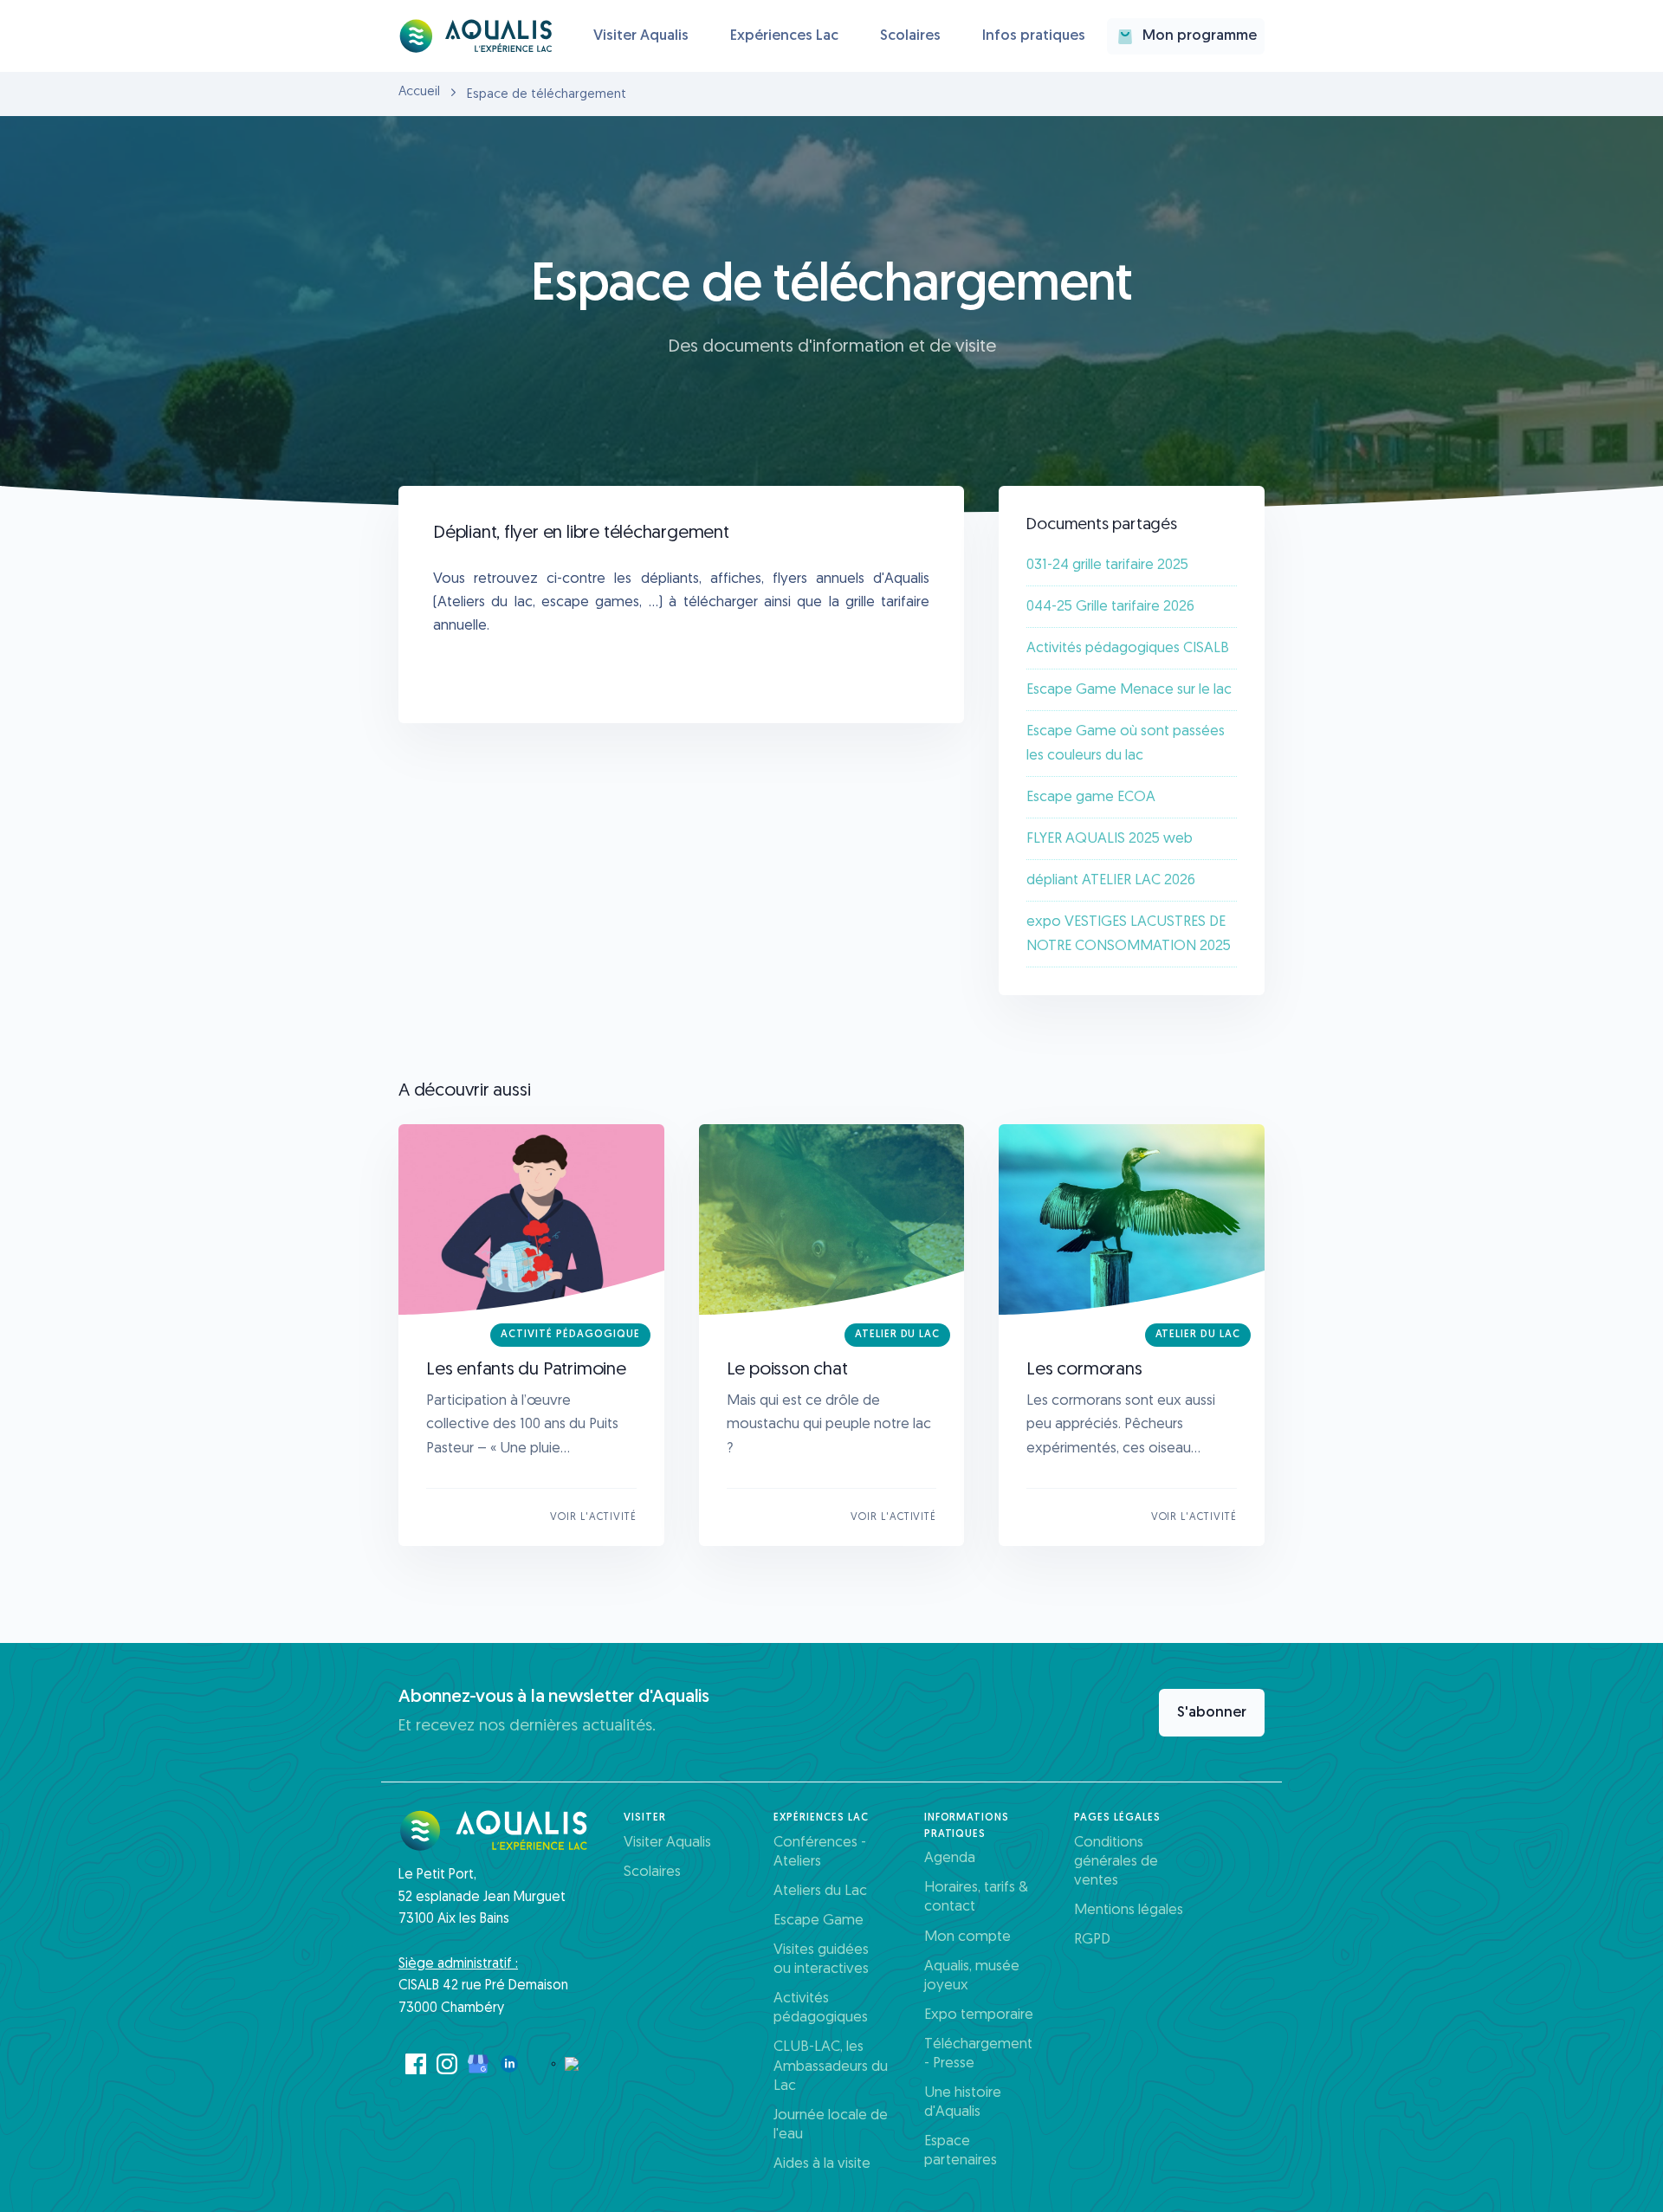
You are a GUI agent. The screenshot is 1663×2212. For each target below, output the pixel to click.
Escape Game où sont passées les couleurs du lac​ (1126, 743)
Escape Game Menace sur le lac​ (1129, 690)
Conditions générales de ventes (1116, 1862)
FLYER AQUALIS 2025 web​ (1110, 839)
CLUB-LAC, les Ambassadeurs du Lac (831, 2066)
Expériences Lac (784, 36)
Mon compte (967, 1937)
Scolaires (910, 36)
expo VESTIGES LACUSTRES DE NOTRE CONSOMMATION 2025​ (1129, 934)
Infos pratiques (1034, 36)
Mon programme (1200, 36)
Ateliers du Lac (820, 1891)
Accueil (419, 92)
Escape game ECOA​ (1091, 797)
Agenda (950, 1858)
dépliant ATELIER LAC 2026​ (1111, 880)
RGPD (1092, 1940)
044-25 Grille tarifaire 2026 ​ (1112, 607)
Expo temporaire (979, 2015)
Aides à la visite (822, 2164)
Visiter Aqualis (641, 36)
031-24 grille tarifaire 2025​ (1107, 565)
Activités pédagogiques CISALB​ (1128, 648)
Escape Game (819, 1921)
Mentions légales (1129, 1910)
